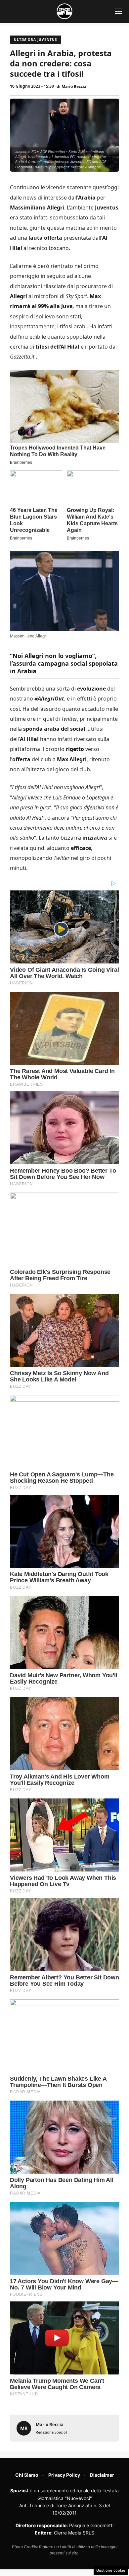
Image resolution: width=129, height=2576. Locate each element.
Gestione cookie (111, 2570)
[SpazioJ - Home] (64, 11)
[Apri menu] (118, 11)
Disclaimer (102, 2475)
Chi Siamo (27, 2475)
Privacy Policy (64, 2475)
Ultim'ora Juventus (36, 40)
